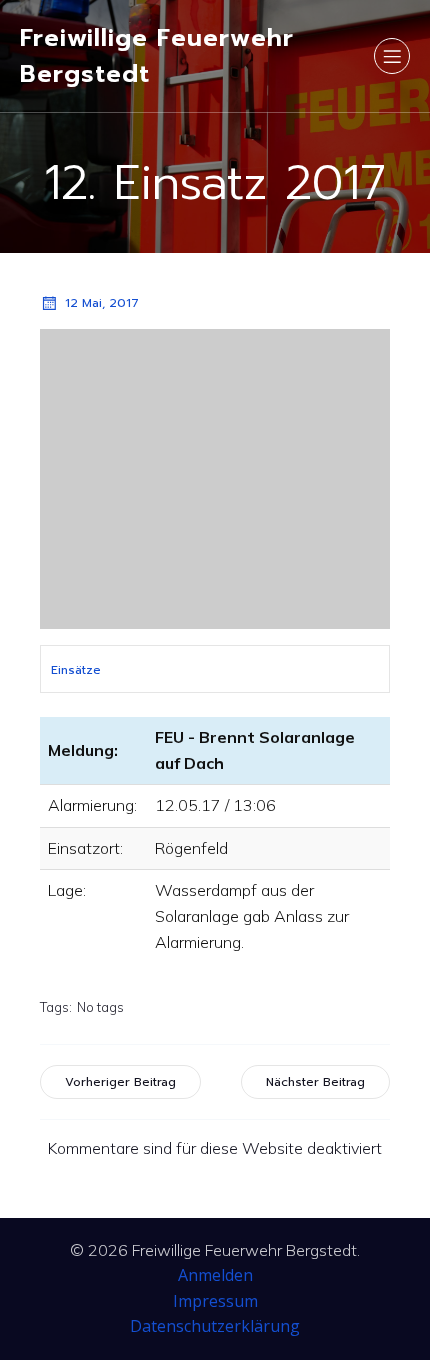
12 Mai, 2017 (102, 303)
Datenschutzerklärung (215, 1326)
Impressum (215, 1301)
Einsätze (76, 670)
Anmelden (215, 1275)
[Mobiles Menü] (392, 56)
